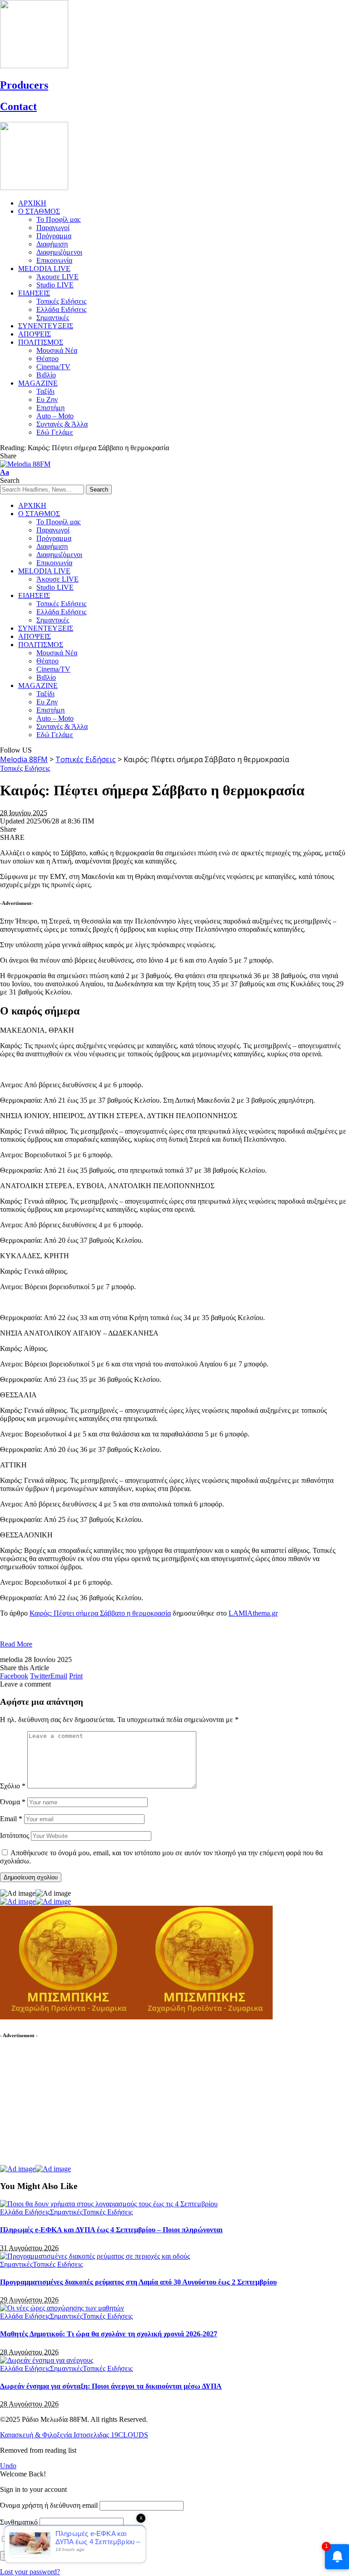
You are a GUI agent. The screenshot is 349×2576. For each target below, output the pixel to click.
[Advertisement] (68, 2106)
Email (11, 1819)
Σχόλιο (13, 1786)
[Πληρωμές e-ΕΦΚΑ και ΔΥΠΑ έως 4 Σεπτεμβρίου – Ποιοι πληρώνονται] (109, 2204)
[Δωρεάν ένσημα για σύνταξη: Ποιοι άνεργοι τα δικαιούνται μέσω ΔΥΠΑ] (47, 2360)
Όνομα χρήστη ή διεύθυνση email (49, 2505)
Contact (18, 106)
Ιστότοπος (15, 1835)
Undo (8, 2466)
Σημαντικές (66, 2212)
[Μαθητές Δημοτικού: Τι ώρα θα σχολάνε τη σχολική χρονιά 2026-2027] (62, 2308)
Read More (16, 1644)
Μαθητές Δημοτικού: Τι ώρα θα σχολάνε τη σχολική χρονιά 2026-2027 (109, 2334)
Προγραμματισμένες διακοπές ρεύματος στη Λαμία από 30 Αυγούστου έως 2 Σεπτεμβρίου (138, 2282)
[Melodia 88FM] (25, 464)
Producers (24, 85)
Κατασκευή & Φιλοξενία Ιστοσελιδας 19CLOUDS (74, 2435)
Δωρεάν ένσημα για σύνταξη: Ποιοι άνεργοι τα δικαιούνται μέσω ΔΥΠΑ (111, 2386)
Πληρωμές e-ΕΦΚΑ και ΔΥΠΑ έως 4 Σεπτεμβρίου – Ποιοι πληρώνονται (111, 2230)
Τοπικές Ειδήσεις (25, 768)
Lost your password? (30, 2572)
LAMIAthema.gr (253, 1613)
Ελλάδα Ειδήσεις (25, 2212)
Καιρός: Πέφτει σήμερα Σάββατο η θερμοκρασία (100, 1613)
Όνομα (13, 1802)
